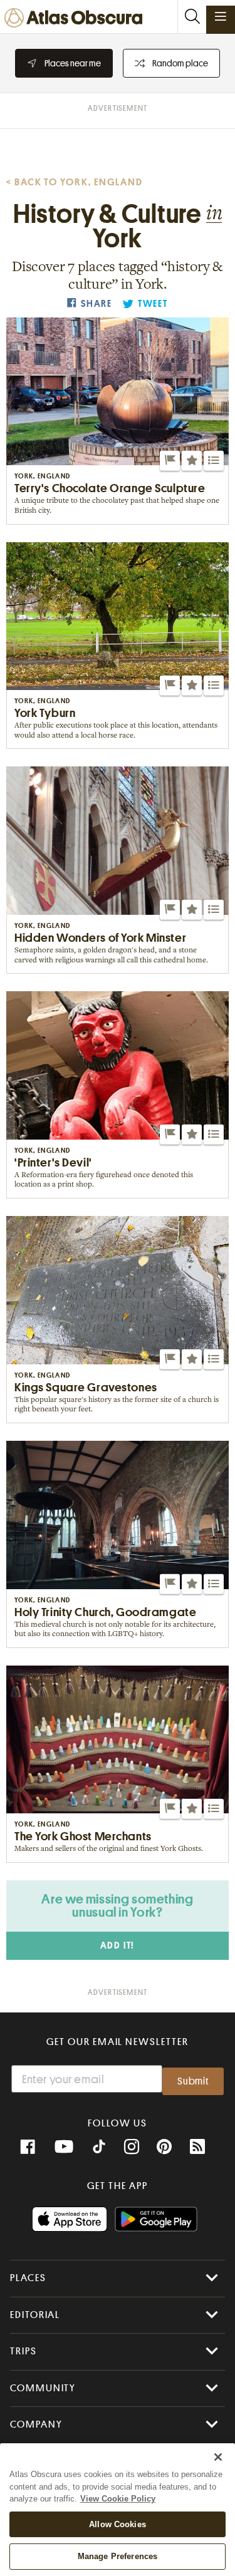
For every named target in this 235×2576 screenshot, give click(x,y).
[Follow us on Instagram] (132, 2147)
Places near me (73, 63)
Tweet (153, 304)
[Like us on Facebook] (28, 2147)
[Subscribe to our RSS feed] (197, 2147)
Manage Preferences (118, 2556)
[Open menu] (221, 16)
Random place (180, 63)
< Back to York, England (75, 182)
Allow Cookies (118, 2524)
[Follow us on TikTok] (99, 2148)
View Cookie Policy (118, 2499)
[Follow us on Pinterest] (164, 2147)
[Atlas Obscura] (76, 18)
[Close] (218, 2457)
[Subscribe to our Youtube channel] (64, 2147)
